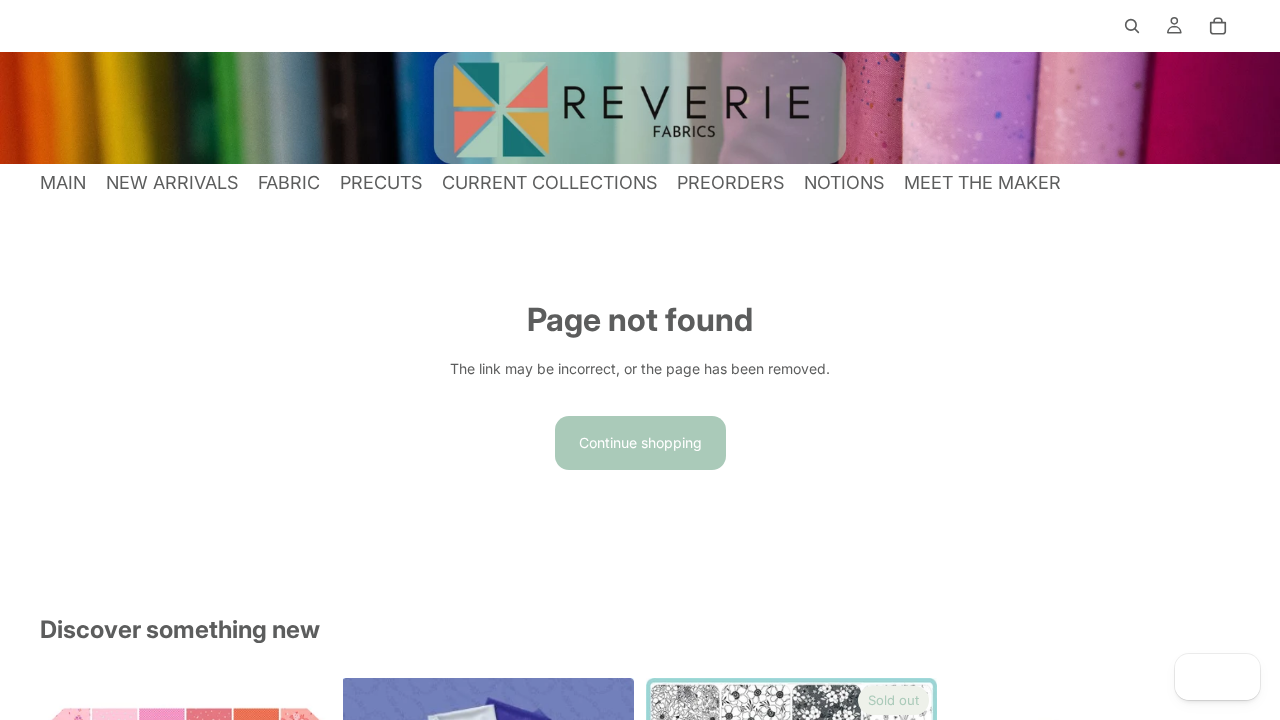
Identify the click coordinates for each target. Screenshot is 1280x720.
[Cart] (1218, 26)
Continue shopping (640, 442)
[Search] (1132, 26)
